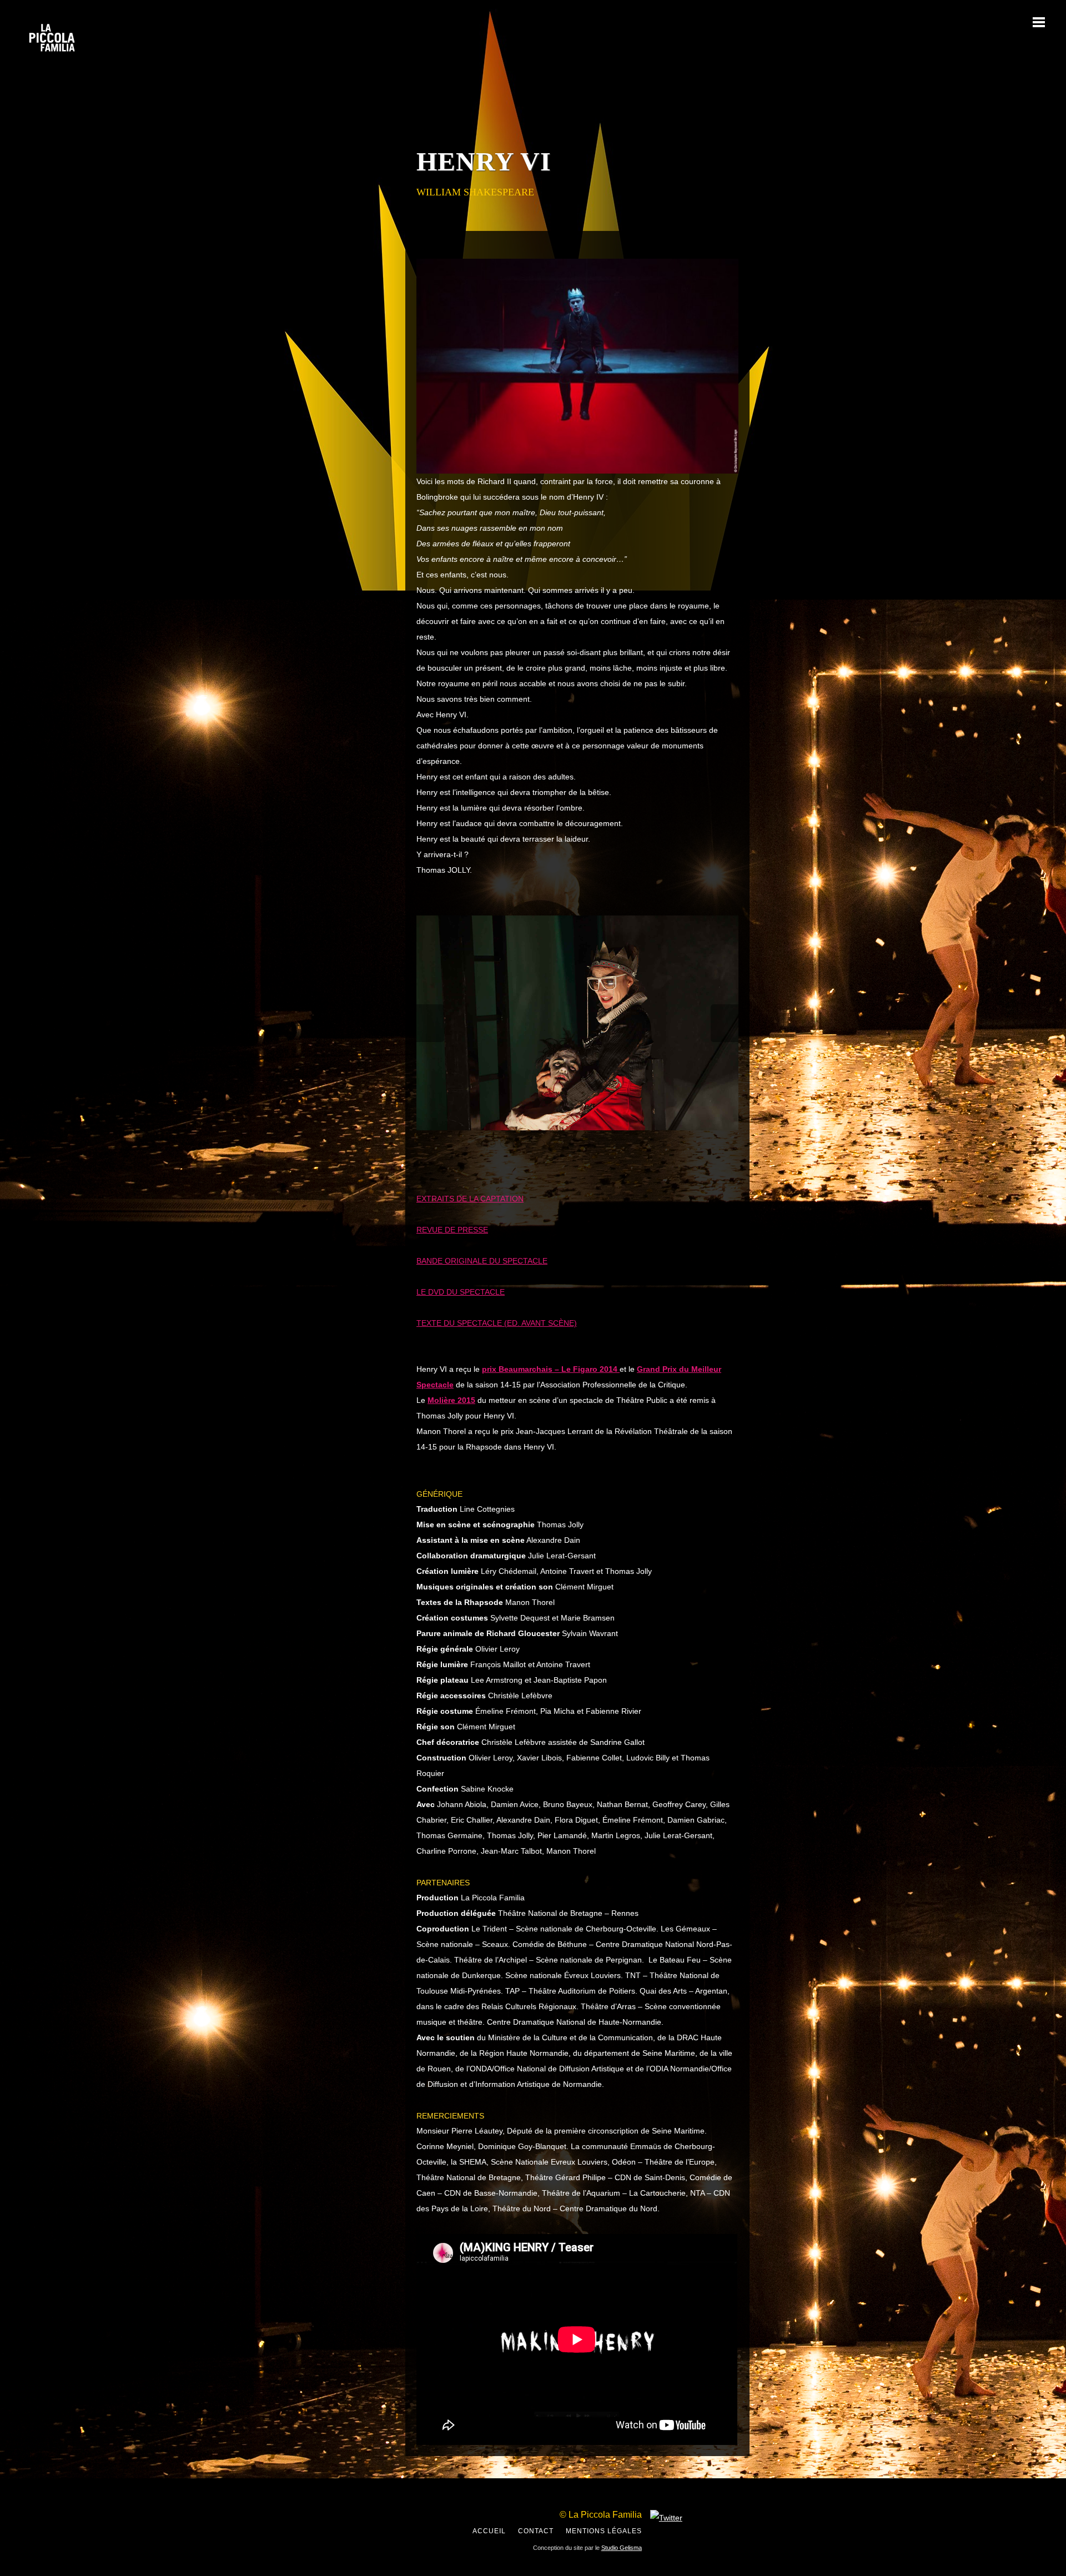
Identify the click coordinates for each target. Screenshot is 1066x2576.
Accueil (489, 2531)
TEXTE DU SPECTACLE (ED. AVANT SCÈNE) (497, 1323)
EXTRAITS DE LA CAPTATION (470, 1199)
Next (725, 1023)
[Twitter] (666, 2518)
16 (663, 1144)
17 (675, 1144)
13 (626, 1144)
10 (590, 1144)
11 (602, 1144)
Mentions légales (604, 2531)
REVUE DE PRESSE (452, 1230)
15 (651, 1144)
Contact (536, 2531)
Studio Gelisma (622, 2548)
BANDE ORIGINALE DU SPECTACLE (482, 1261)
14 (638, 1144)
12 (614, 1144)
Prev (430, 1023)
